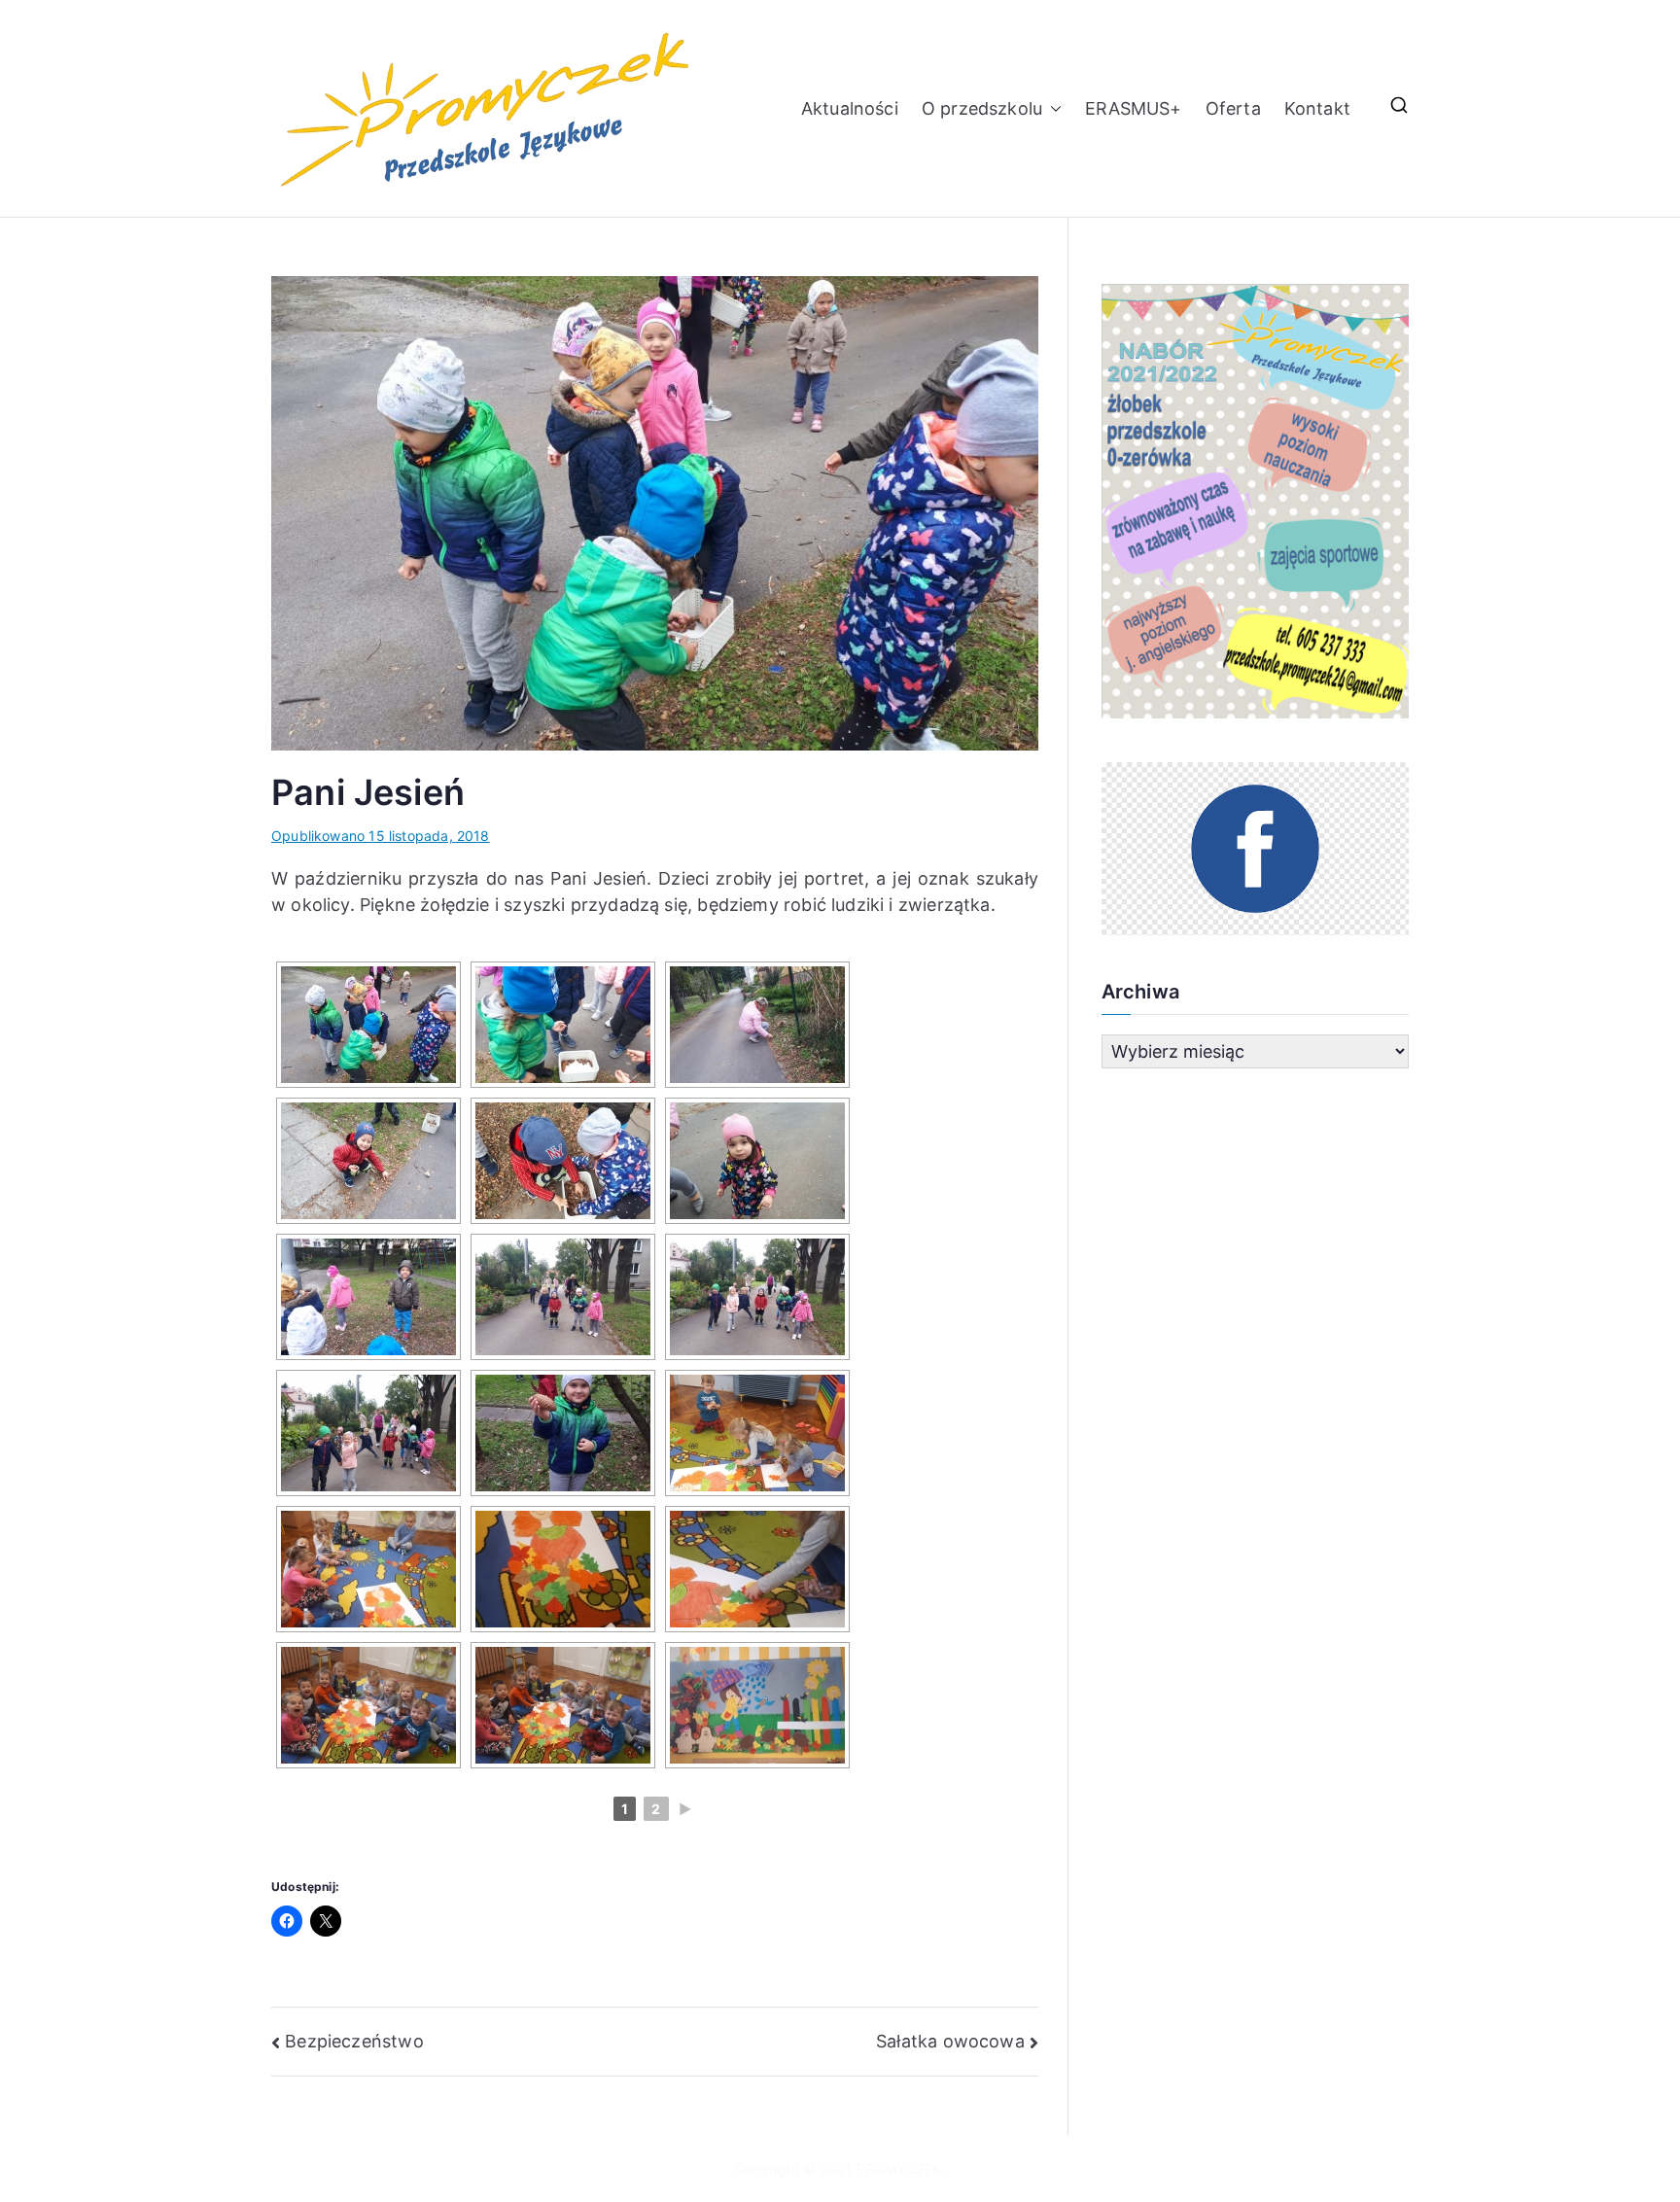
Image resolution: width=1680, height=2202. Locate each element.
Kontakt (1317, 108)
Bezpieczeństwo (354, 2041)
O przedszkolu (982, 108)
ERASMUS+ (1133, 108)
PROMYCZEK (899, 2168)
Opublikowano (381, 836)
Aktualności (850, 108)
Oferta (1233, 108)
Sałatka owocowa (950, 2041)
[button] (1052, 108)
